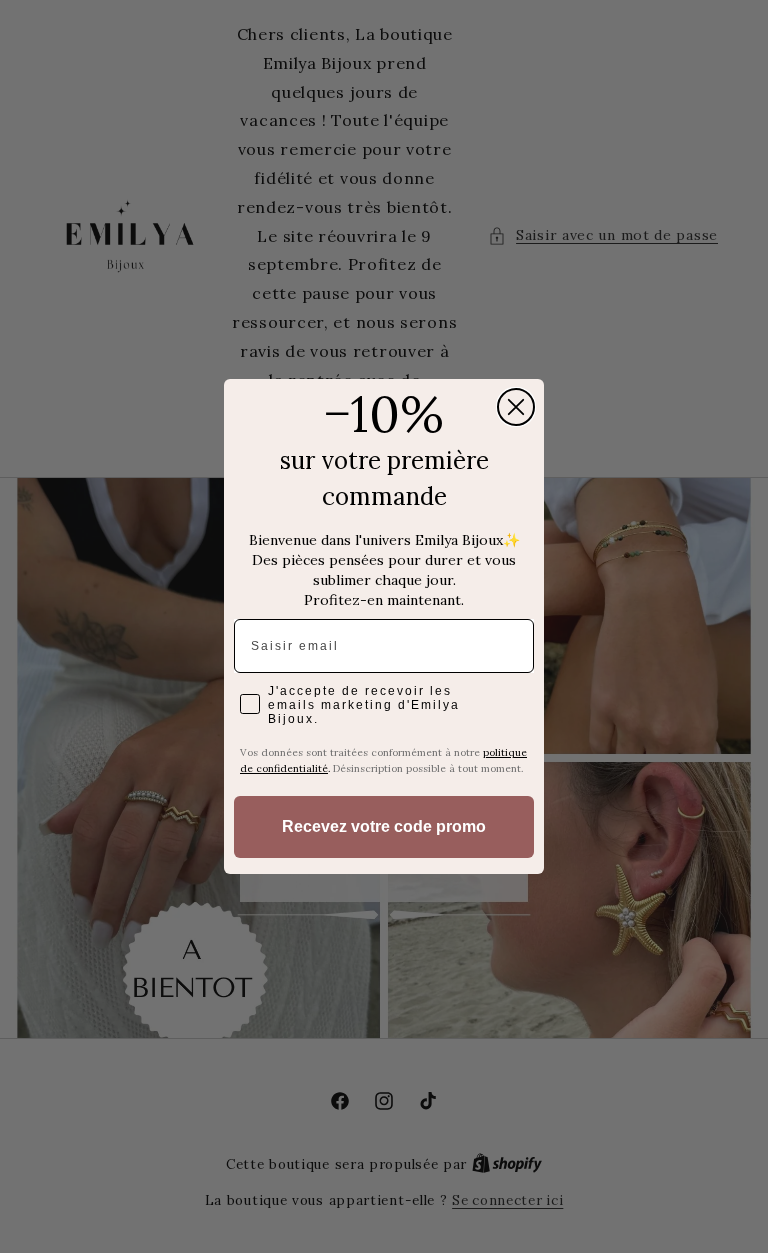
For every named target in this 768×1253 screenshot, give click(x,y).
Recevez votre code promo (384, 826)
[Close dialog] (516, 407)
